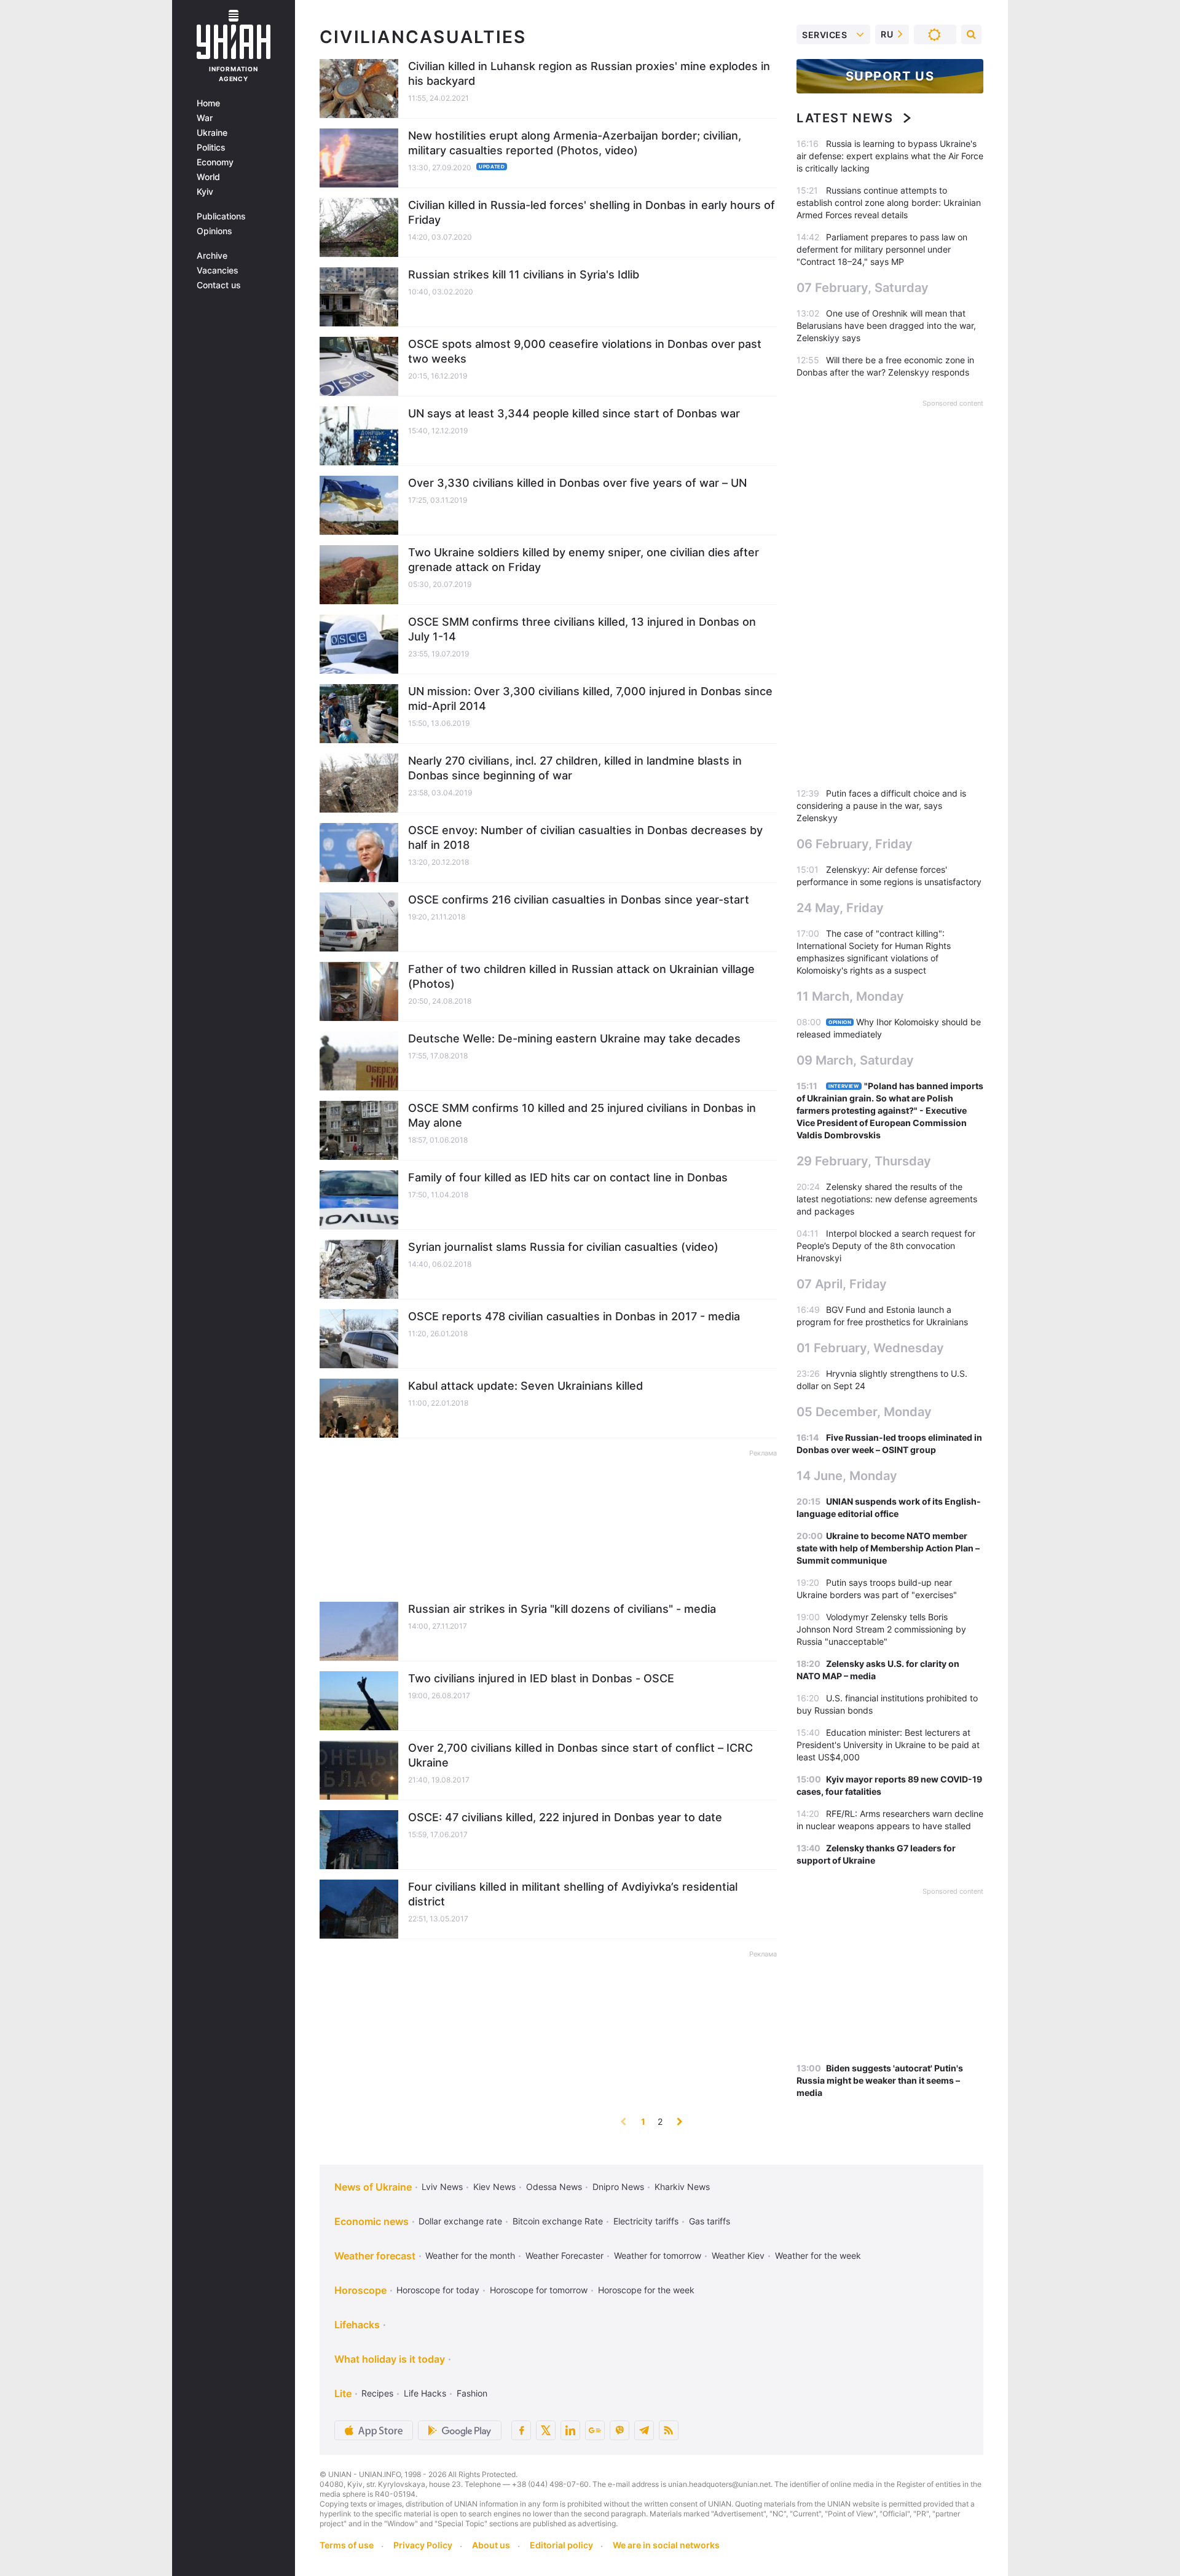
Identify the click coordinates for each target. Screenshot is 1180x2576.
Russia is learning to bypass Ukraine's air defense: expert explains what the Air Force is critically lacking (890, 156)
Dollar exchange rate (460, 2221)
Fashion (472, 2393)
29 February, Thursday (864, 1161)
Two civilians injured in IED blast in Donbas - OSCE (541, 1678)
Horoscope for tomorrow (539, 2290)
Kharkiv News (682, 2187)
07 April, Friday (842, 1284)
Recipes (377, 2393)
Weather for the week (818, 2255)
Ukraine (212, 133)
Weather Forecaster (564, 2255)
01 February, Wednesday (870, 1348)
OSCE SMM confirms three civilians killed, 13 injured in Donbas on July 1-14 (582, 629)
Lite (343, 2393)
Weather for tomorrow (658, 2255)
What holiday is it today (390, 2359)
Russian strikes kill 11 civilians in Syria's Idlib (524, 274)
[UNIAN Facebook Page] (521, 2430)
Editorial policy (561, 2545)
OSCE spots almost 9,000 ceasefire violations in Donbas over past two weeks (585, 351)
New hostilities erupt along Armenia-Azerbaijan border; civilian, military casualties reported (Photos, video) (575, 143)
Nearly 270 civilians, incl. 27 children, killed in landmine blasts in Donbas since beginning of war (575, 768)
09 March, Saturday (855, 1060)
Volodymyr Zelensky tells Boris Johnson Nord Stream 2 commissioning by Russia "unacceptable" (881, 1629)
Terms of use (347, 2545)
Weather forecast (375, 2256)
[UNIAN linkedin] (570, 2430)
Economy (215, 162)
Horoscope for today (438, 2290)
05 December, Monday (864, 1412)
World (208, 177)
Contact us (219, 285)
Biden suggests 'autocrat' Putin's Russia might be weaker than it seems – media (880, 2080)
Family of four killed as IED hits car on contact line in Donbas (568, 1177)
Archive (212, 256)
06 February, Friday (855, 844)
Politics (211, 148)
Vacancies (218, 270)
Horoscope (360, 2290)
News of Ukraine (373, 2187)
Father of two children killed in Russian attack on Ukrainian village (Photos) (581, 976)
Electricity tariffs (646, 2221)
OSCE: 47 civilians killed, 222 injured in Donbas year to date (565, 1817)
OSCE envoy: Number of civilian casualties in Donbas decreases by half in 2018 (585, 837)
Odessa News (554, 2187)
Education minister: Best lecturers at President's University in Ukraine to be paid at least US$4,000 (888, 1745)
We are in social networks (666, 2545)
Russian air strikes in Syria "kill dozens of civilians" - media (562, 1609)
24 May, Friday (840, 908)
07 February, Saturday (863, 288)
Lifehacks (357, 2325)
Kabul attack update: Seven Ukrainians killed (525, 1386)
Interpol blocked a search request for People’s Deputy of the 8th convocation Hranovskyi (886, 1246)
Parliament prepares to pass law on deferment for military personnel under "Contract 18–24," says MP (882, 249)
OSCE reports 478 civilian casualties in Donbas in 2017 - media (574, 1316)
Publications (221, 216)
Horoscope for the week (646, 2290)
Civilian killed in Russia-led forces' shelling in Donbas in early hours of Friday (592, 212)
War (205, 118)
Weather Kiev (738, 2255)
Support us (890, 76)
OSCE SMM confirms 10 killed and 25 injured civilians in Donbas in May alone (582, 1115)
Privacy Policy (423, 2545)
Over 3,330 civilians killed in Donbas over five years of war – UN (577, 483)
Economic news (372, 2221)
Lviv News (442, 2187)
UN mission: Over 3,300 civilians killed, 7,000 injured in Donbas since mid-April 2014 (590, 699)
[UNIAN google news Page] (595, 2430)
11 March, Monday (850, 996)
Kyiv (205, 192)
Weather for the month (470, 2255)
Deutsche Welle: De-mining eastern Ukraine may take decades (574, 1038)
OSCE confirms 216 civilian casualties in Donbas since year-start (579, 900)
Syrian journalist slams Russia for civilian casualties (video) (563, 1247)
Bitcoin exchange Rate (558, 2221)
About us (491, 2545)
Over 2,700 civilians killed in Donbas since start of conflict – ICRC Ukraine (580, 1755)
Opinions (214, 231)
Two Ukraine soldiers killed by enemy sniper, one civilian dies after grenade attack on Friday (584, 560)
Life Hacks (425, 2393)
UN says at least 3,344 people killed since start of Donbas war (574, 413)
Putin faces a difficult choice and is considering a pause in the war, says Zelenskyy (881, 805)
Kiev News (494, 2187)
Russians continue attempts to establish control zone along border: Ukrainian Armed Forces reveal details (889, 203)
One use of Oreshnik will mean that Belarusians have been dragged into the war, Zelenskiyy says (886, 325)
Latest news (845, 118)
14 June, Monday (847, 1476)
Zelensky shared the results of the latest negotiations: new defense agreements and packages (887, 1199)
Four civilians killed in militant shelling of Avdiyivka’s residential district (573, 1894)
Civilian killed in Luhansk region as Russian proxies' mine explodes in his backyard (589, 73)
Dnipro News (618, 2187)
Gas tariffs (710, 2221)
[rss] (669, 2430)
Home (208, 103)
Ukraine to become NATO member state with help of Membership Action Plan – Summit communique (888, 1548)
